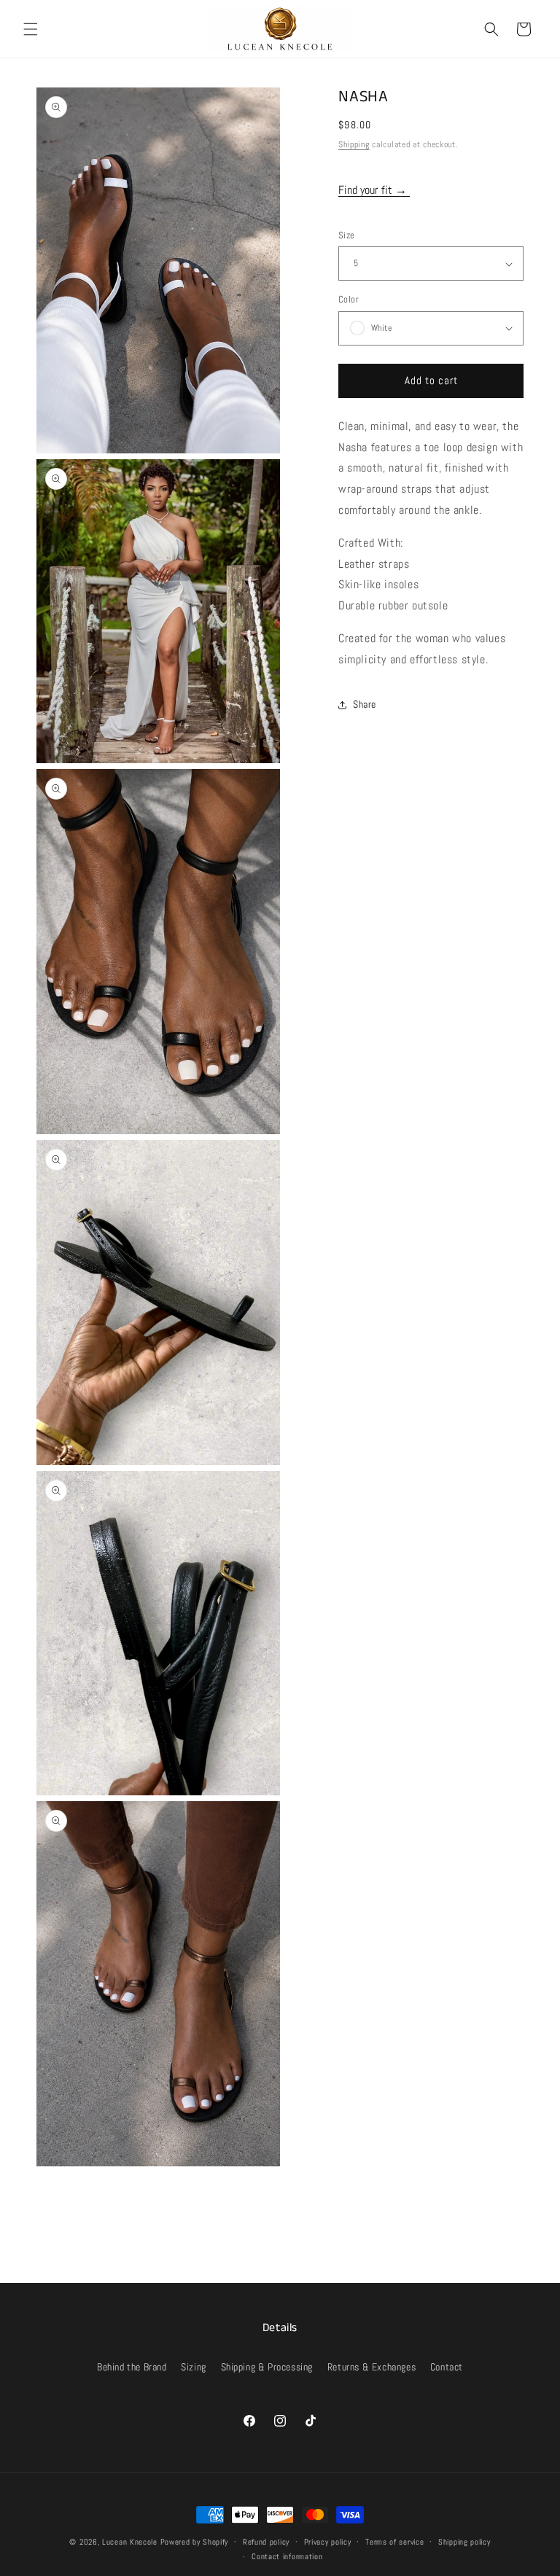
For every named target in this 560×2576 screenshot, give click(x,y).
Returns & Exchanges (372, 2367)
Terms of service (394, 2542)
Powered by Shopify (195, 2542)
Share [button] (365, 704)
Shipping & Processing (267, 2367)
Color (349, 299)
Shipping (354, 144)
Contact (447, 2367)
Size (347, 235)
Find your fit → (374, 190)
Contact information (287, 2556)
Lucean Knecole (130, 2542)
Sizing (194, 2367)
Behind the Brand (132, 2367)
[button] (31, 29)
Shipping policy (464, 2542)
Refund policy (266, 2542)
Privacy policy (328, 2542)
